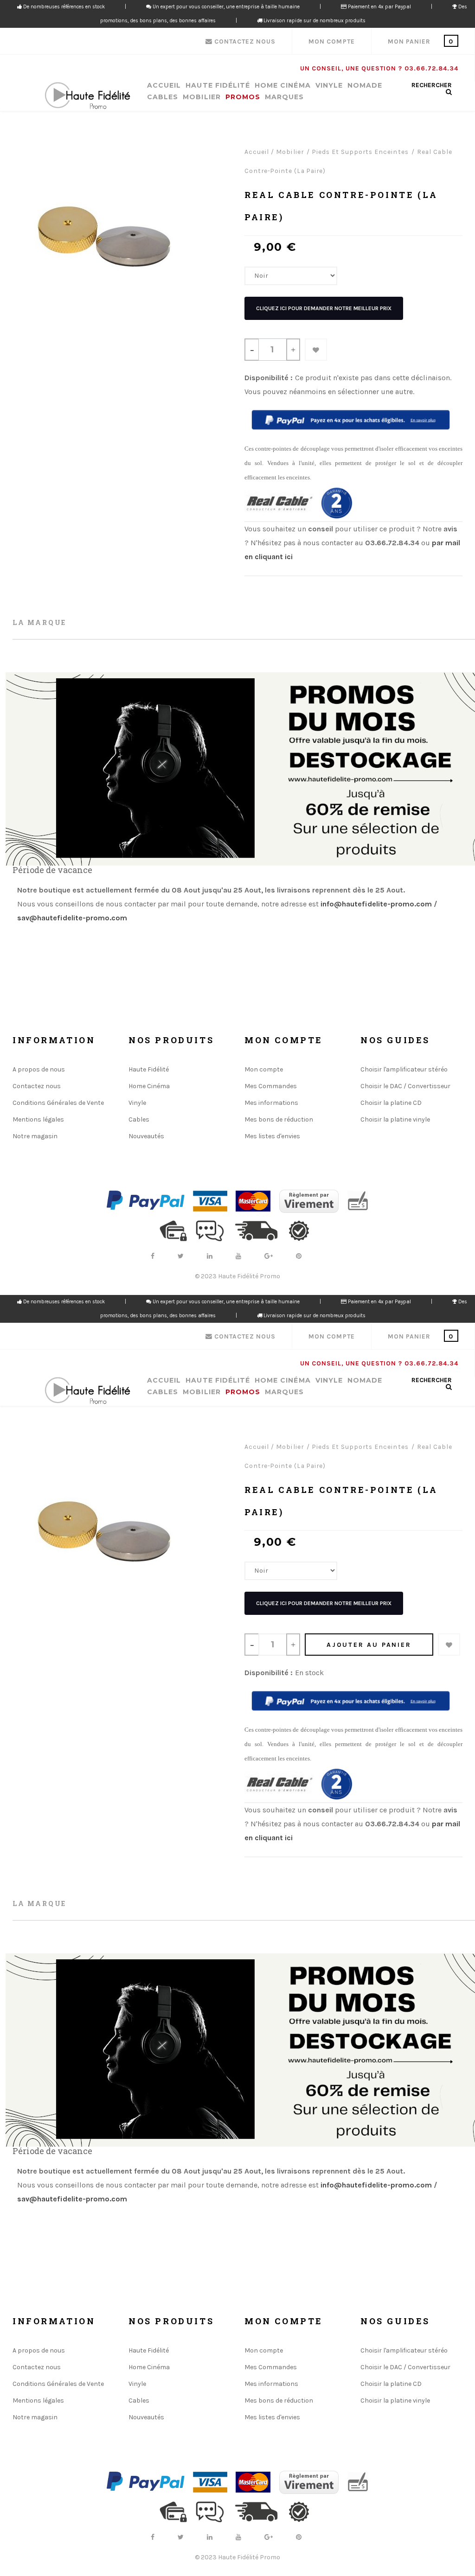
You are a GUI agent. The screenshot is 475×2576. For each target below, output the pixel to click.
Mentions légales (38, 1119)
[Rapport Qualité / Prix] (302, 1230)
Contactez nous (37, 1086)
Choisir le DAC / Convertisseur (405, 1086)
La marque (39, 622)
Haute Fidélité (218, 86)
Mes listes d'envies (272, 1136)
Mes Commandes (271, 1086)
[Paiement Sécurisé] (177, 1230)
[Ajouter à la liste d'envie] (316, 350)
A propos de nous (39, 1069)
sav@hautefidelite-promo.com (73, 918)
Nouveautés (146, 1136)
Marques (284, 97)
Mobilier (202, 97)
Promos (243, 97)
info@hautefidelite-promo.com (376, 904)
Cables (163, 97)
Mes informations (271, 1103)
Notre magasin (35, 1136)
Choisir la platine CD (391, 1103)
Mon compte (264, 1069)
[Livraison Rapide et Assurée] (260, 1230)
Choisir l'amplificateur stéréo (404, 1069)
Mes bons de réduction (279, 1119)
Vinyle (329, 86)
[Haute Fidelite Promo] (87, 96)
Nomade (365, 86)
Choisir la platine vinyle (395, 1119)
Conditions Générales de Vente (58, 1103)
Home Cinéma (283, 86)
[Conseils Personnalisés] (213, 1230)
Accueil (164, 86)
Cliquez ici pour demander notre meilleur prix (324, 308)
